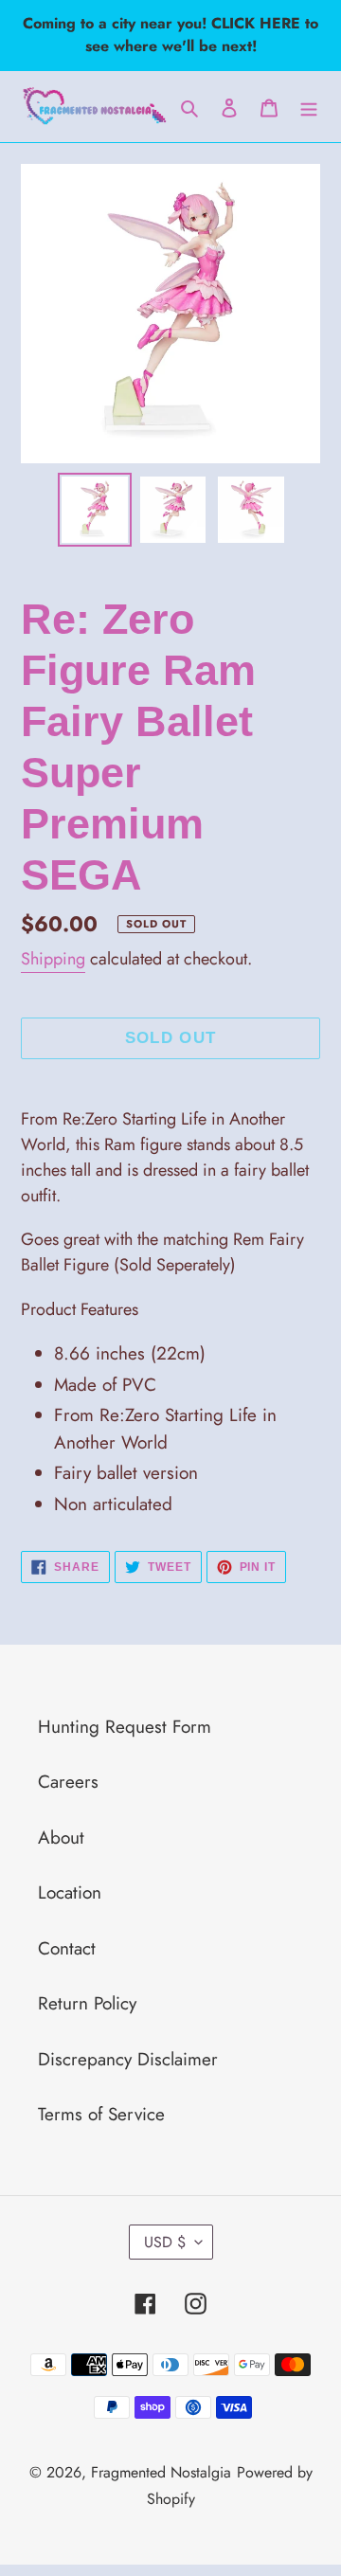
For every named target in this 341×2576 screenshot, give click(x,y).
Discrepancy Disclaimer (128, 2059)
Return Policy (87, 2003)
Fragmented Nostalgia (161, 2472)
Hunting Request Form (125, 1727)
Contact (67, 1948)
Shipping (53, 959)
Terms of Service (101, 2114)
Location (70, 1892)
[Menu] (309, 107)
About (61, 1837)
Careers (68, 1782)
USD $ (165, 2242)
